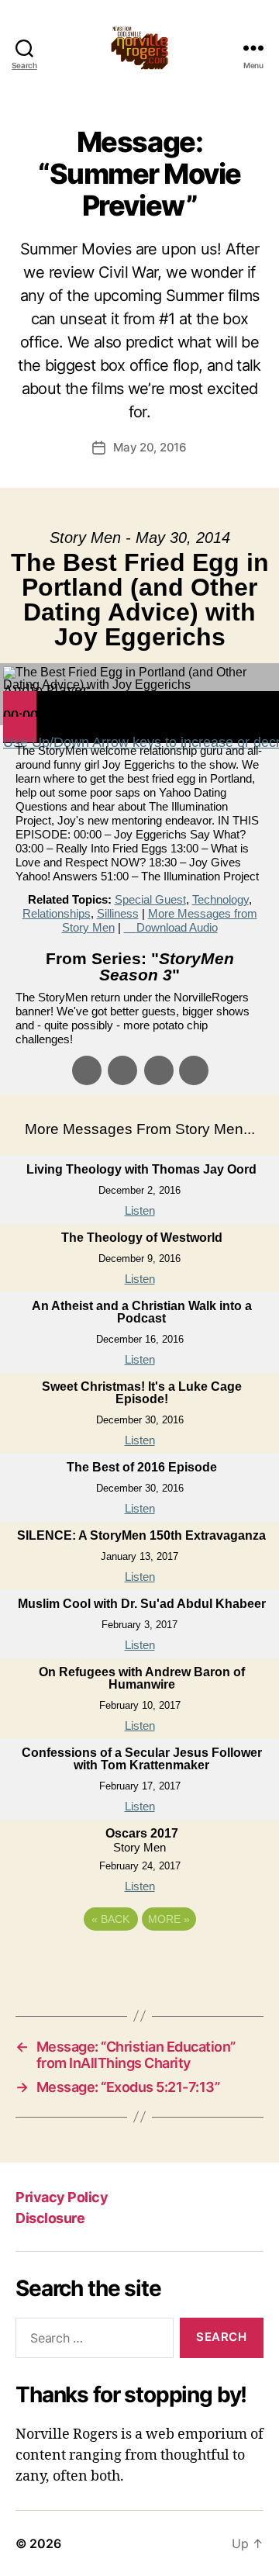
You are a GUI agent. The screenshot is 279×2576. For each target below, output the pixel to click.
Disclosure (50, 2218)
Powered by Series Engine (139, 1962)
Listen (140, 1210)
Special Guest (150, 899)
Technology (220, 899)
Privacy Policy (62, 2197)
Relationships (57, 913)
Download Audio (177, 927)
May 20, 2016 (150, 447)
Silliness (118, 913)
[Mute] (20, 730)
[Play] (20, 704)
